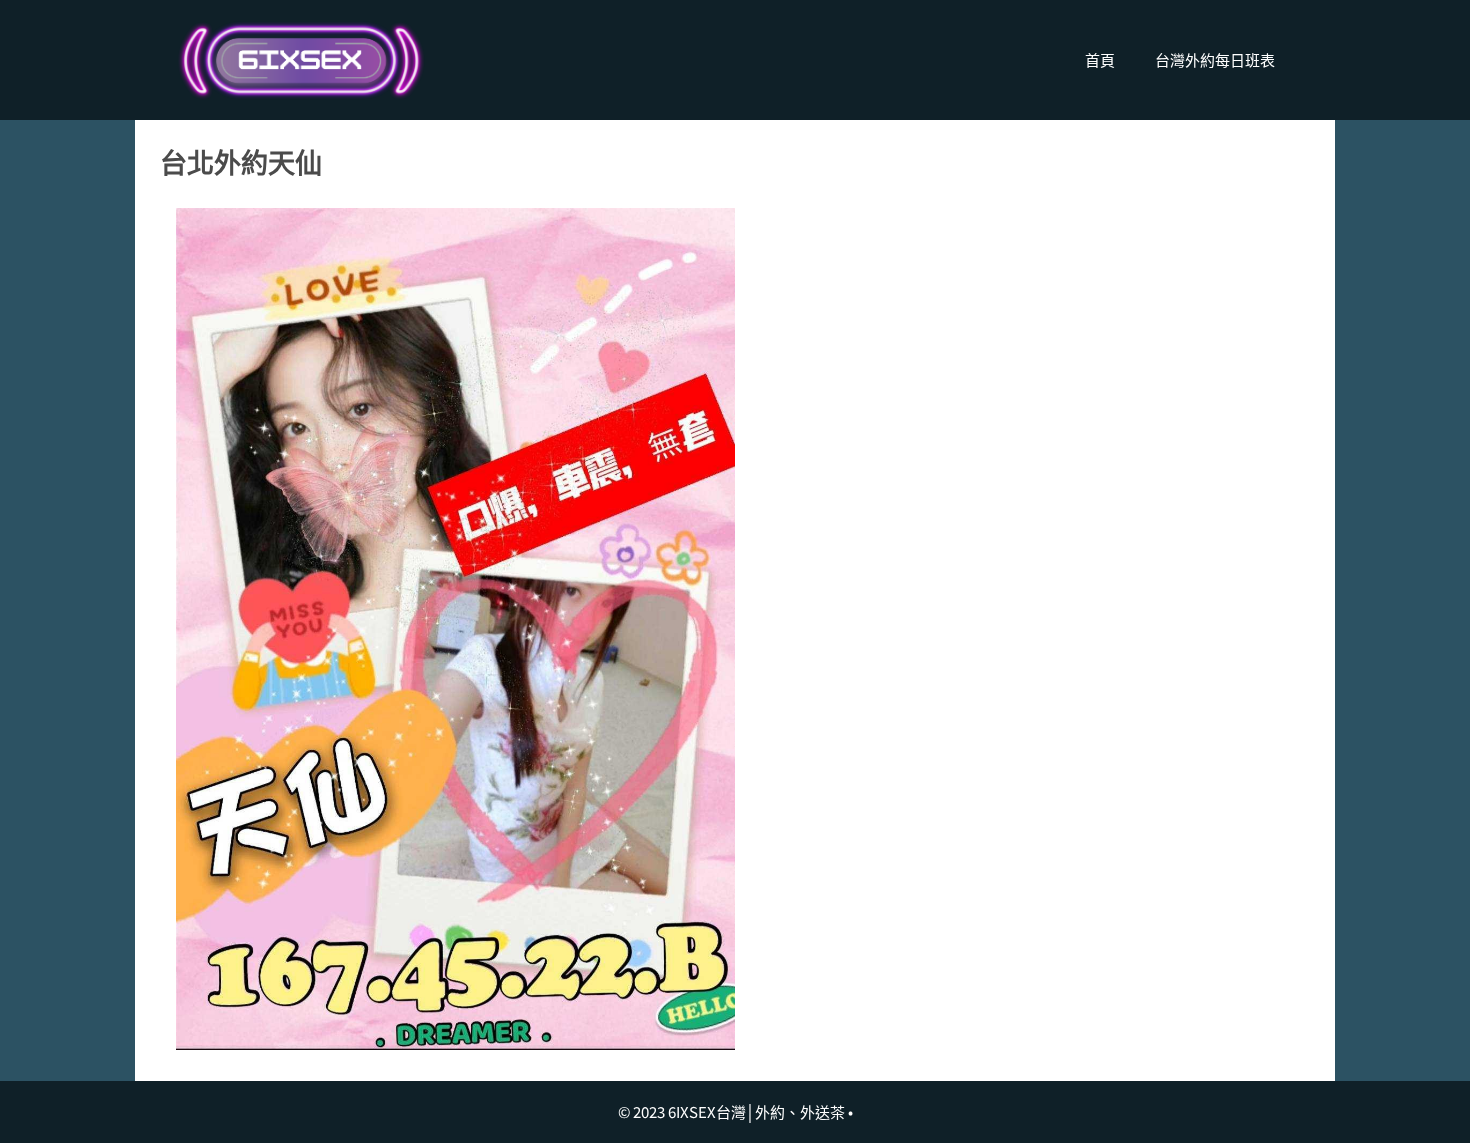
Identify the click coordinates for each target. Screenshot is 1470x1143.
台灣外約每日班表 (1215, 59)
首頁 (1100, 59)
